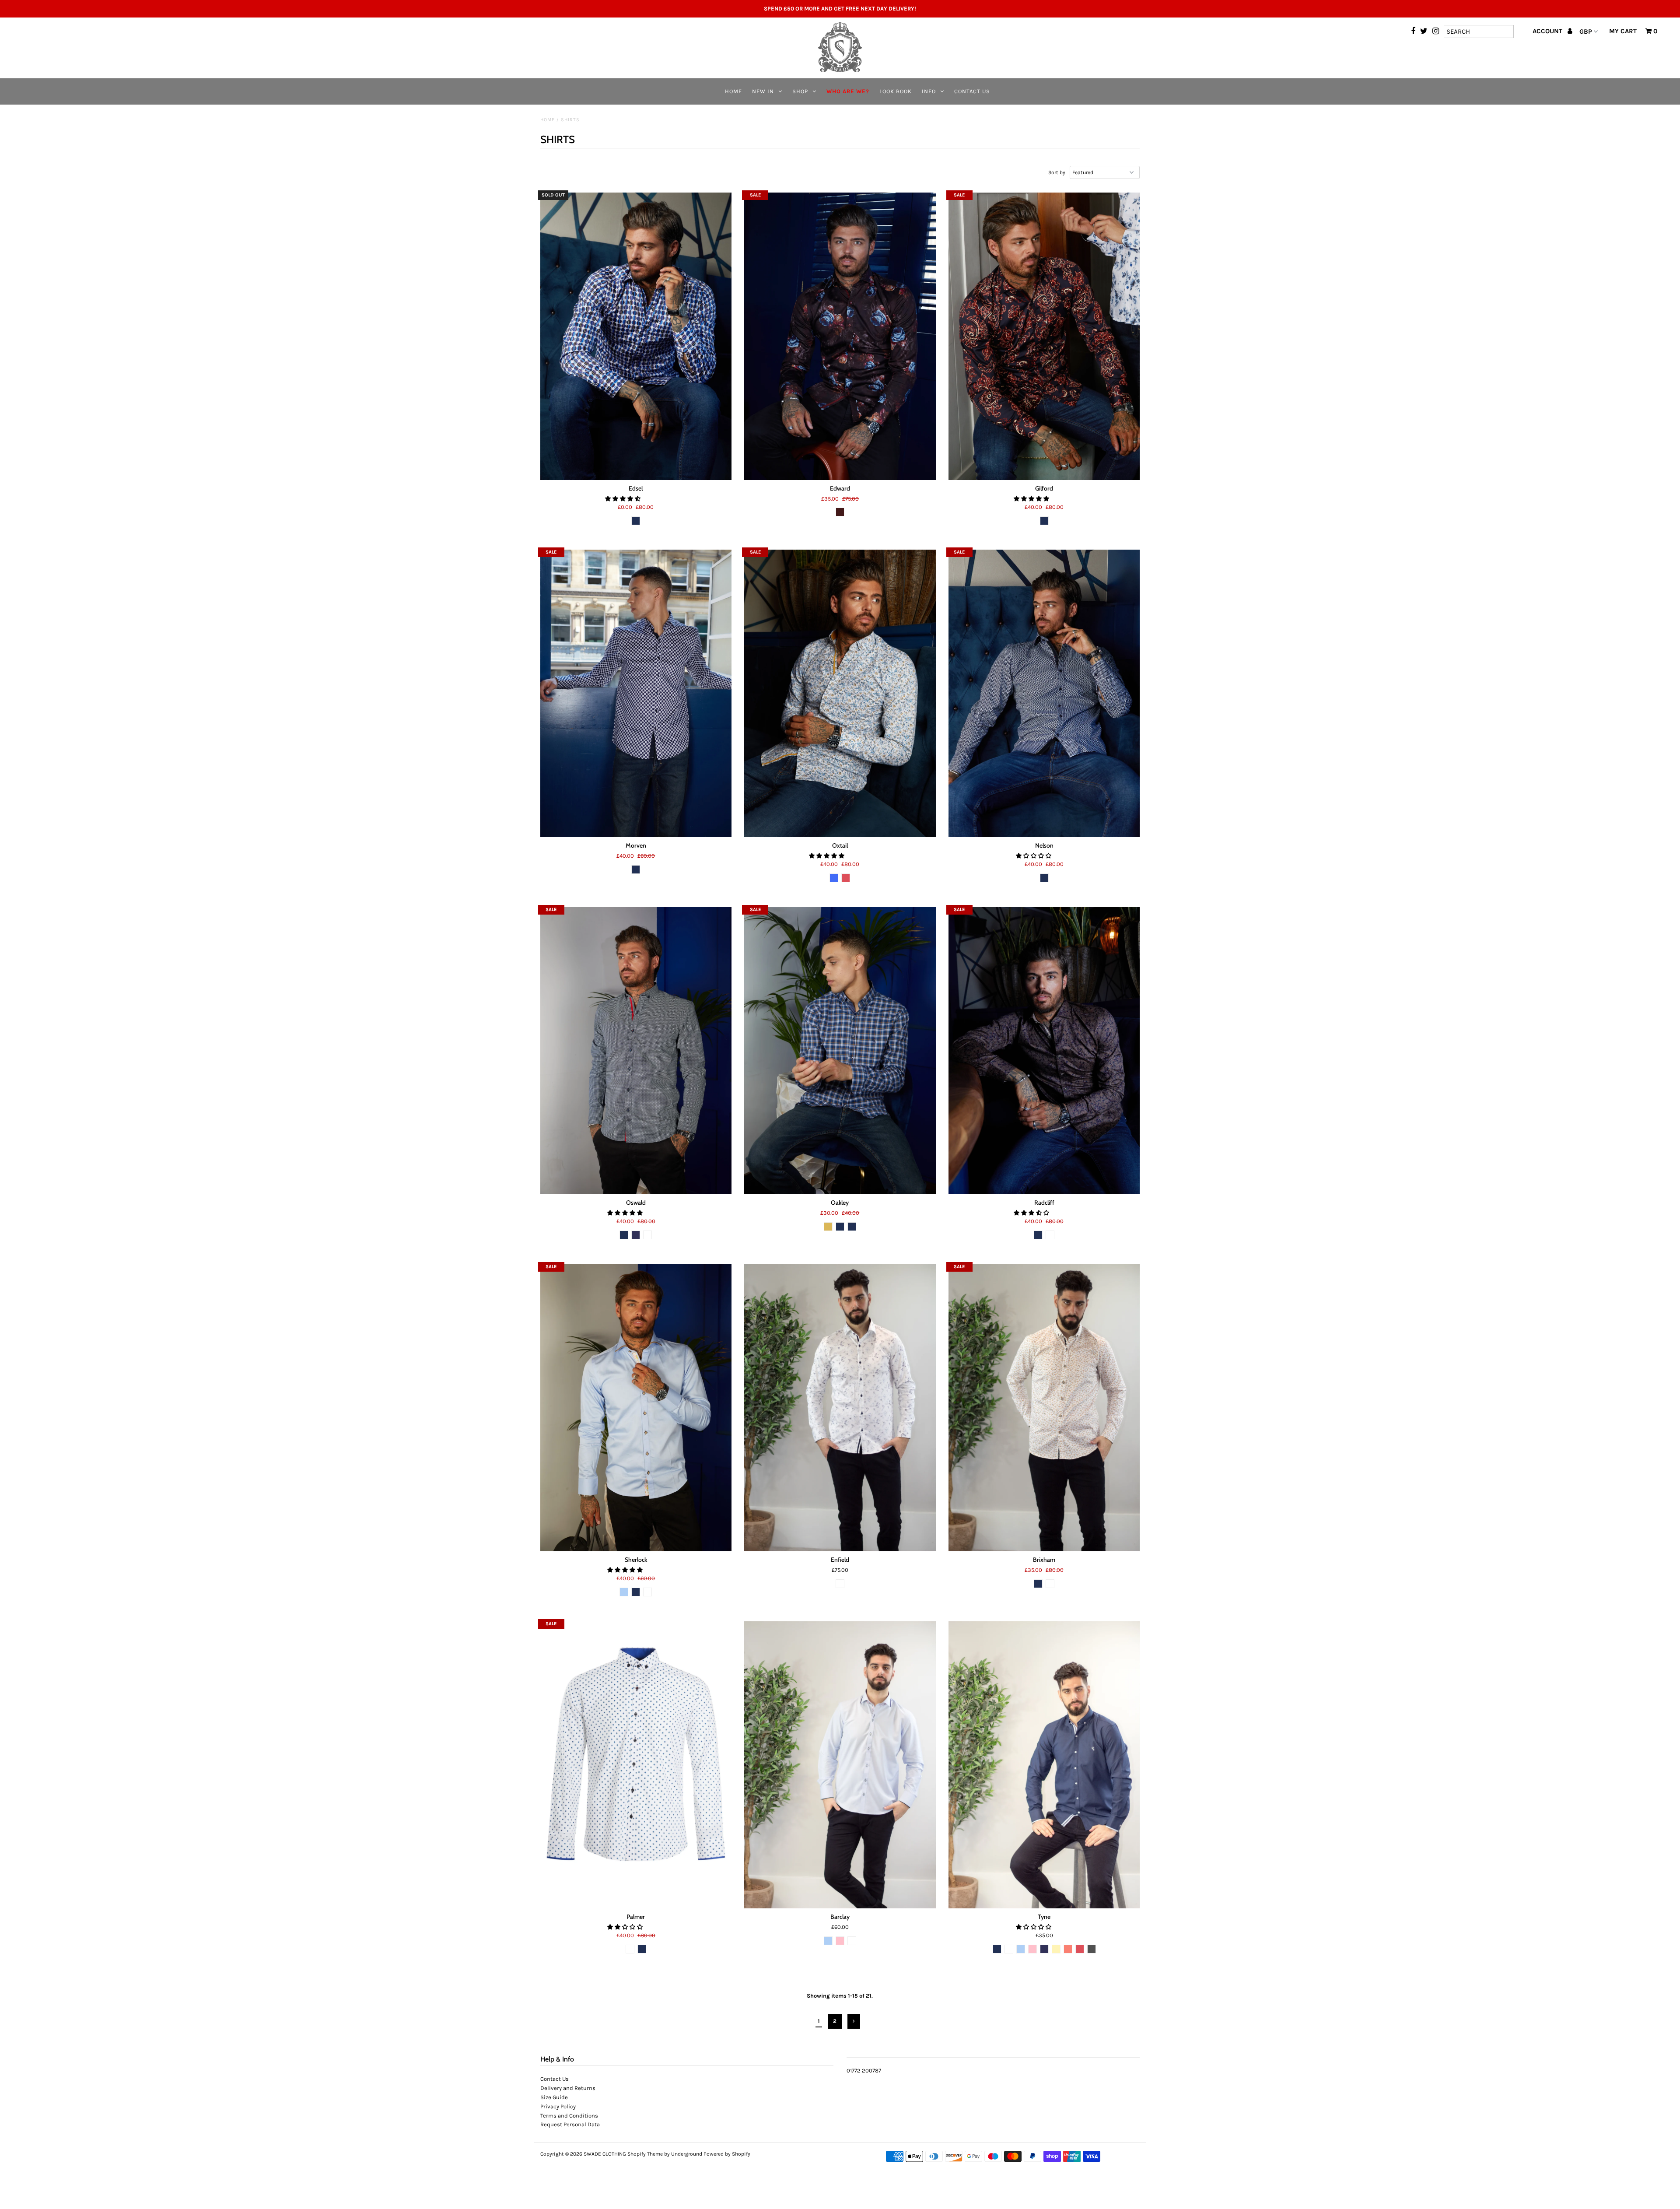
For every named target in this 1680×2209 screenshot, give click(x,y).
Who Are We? (848, 91)
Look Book (896, 91)
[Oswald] (636, 1051)
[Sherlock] (636, 1408)
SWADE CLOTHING (605, 2154)
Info (929, 91)
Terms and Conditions (569, 2116)
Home (733, 91)
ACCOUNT (1548, 31)
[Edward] (840, 336)
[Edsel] (636, 336)
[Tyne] (1044, 1765)
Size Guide (554, 2097)
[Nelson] (1044, 693)
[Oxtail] (840, 693)
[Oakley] (840, 1051)
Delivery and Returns (568, 2088)
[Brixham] (1044, 1408)
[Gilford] (1044, 336)
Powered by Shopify (727, 2154)
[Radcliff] (1044, 1051)
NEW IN (763, 91)
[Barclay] (840, 1765)
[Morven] (636, 693)
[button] (623, 499)
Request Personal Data (570, 2124)
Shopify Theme (645, 2154)
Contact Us (972, 91)
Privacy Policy (558, 2106)
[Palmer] (636, 1765)
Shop (800, 91)
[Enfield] (840, 1408)
